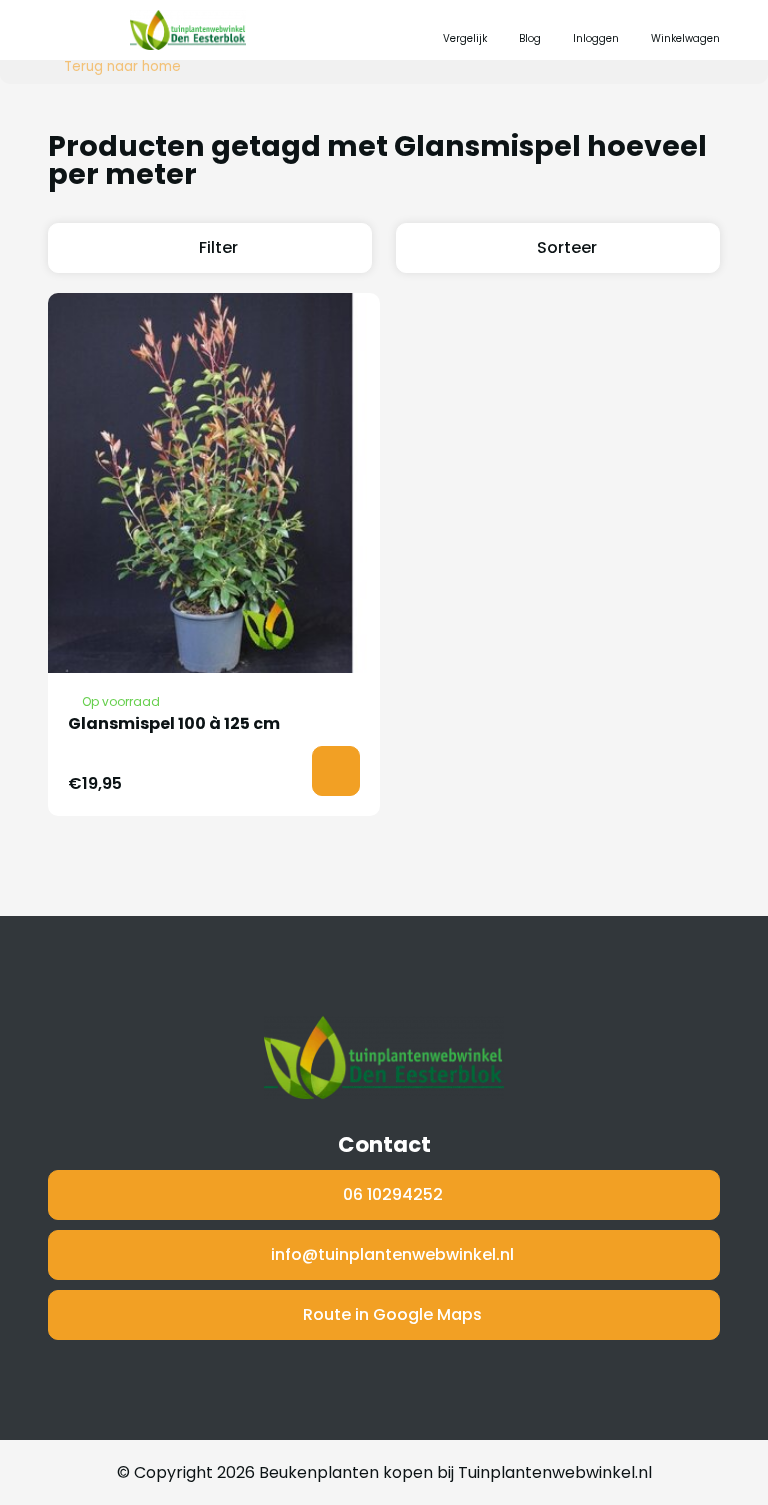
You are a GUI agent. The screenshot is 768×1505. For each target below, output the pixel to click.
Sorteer (567, 247)
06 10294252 (393, 1194)
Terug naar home (122, 67)
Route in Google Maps (392, 1314)
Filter (218, 247)
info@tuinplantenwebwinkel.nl (392, 1254)
